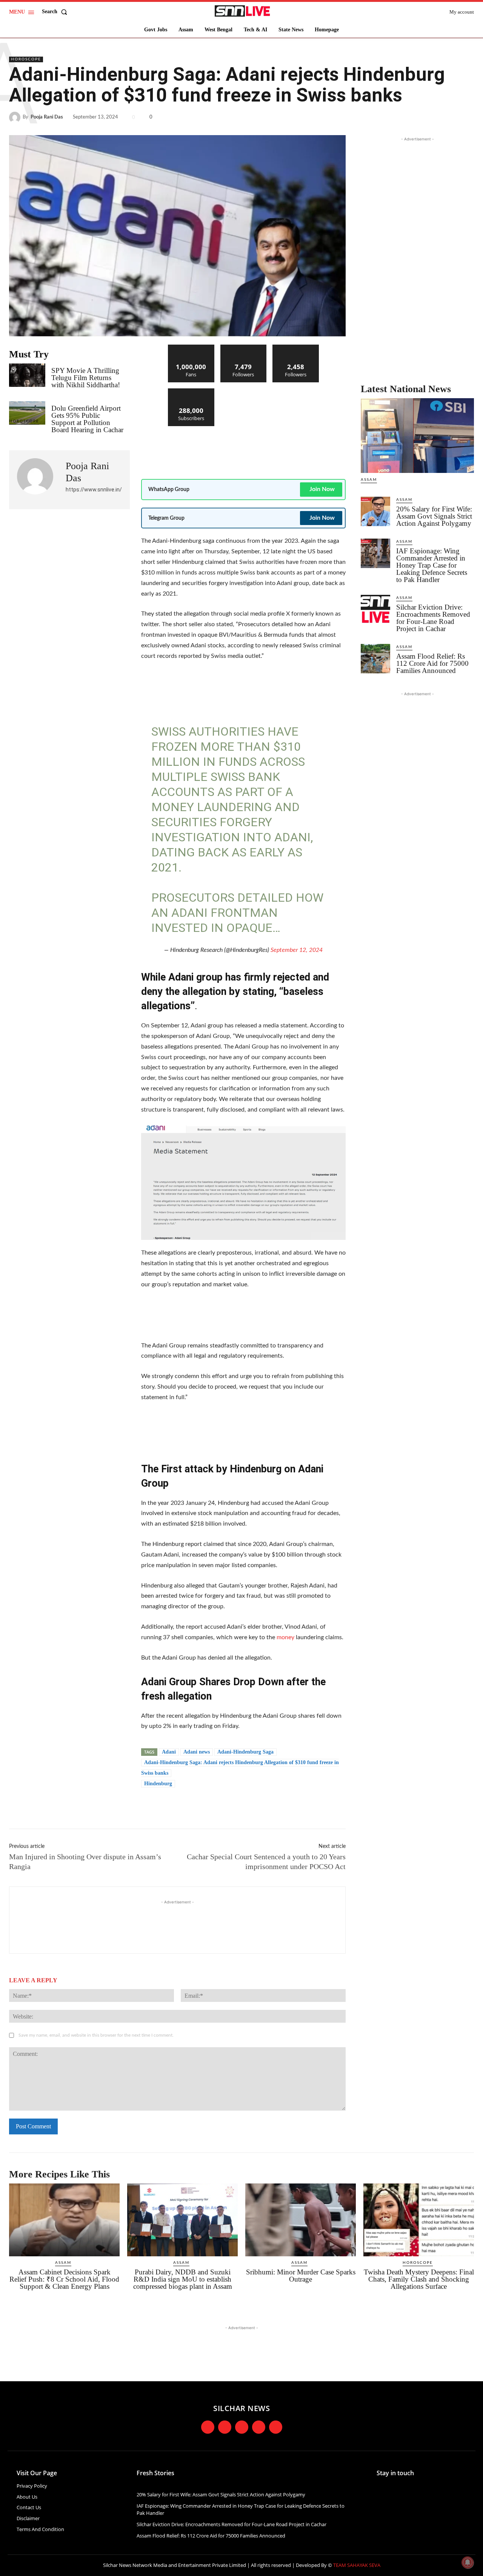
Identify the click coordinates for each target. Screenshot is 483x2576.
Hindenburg (158, 1784)
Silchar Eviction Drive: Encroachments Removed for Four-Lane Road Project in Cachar (433, 618)
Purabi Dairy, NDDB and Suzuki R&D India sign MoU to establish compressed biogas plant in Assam (183, 2279)
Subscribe (191, 391)
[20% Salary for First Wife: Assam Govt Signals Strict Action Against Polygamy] (375, 511)
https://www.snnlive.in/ (94, 490)
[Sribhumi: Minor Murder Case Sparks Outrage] (301, 2220)
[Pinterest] (449, 117)
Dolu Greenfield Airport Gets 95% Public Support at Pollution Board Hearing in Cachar (87, 419)
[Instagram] (225, 2427)
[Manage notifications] (468, 2562)
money (285, 1637)
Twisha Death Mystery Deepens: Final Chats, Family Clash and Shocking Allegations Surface (419, 2279)
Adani (169, 1752)
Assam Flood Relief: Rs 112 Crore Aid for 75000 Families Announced (432, 663)
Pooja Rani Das (47, 117)
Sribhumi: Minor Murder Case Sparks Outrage (301, 2276)
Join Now (322, 489)
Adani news (197, 1752)
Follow (244, 347)
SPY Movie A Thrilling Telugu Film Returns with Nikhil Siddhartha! (86, 378)
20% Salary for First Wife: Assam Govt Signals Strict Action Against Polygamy (434, 516)
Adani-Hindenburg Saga (245, 1752)
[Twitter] (432, 117)
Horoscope (26, 59)
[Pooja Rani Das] (16, 117)
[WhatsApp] (466, 117)
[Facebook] (414, 117)
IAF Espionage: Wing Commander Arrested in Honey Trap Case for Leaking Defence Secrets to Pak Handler (432, 565)
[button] (56, 12)
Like (191, 347)
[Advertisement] (278, 449)
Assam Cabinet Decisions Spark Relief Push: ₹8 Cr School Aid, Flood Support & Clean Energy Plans (64, 2279)
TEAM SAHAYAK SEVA (357, 2565)
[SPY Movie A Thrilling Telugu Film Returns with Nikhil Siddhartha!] (27, 375)
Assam (369, 480)
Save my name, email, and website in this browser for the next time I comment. (96, 2035)
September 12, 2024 (297, 950)
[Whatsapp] (276, 2427)
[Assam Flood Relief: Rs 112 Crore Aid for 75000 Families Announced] (375, 659)
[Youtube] (259, 2427)
